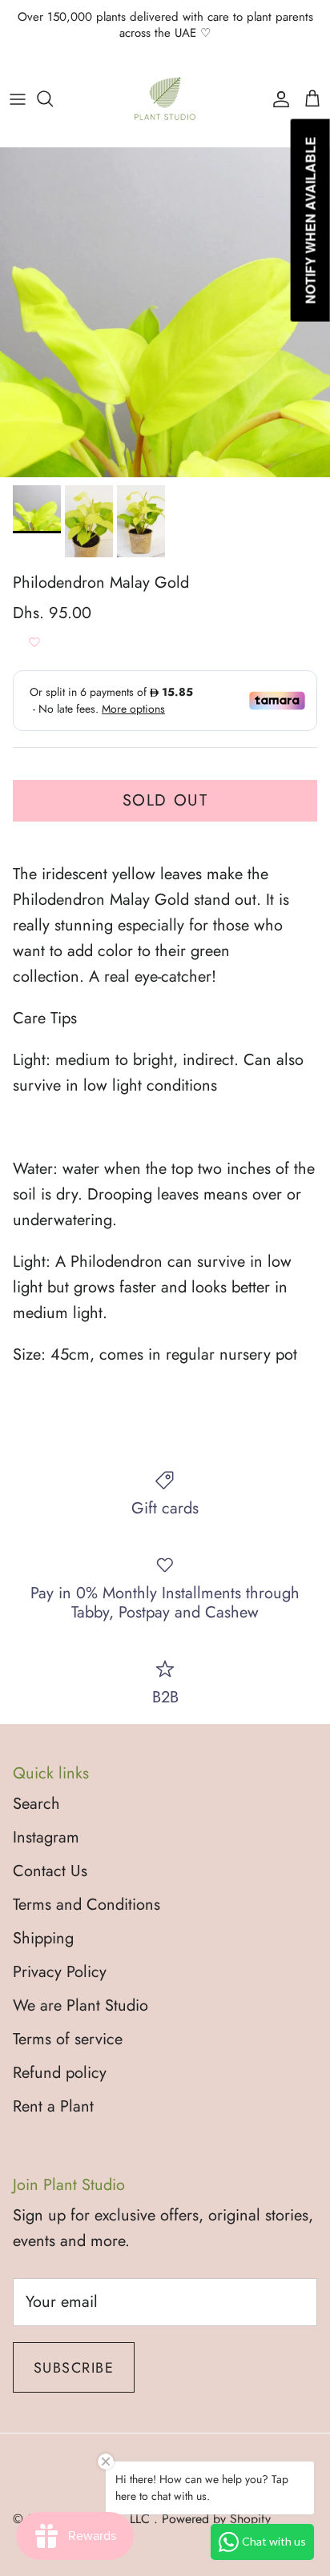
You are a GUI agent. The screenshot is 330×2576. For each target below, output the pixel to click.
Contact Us (50, 1871)
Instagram (46, 1837)
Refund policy (60, 2073)
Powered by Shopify (216, 2519)
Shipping (43, 1938)
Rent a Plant (53, 2106)
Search (36, 1804)
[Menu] (18, 98)
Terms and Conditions (87, 1905)
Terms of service (68, 2039)
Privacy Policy (60, 1972)
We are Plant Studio (80, 2005)
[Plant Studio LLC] (165, 98)
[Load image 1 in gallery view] (165, 312)
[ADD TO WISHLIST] (34, 642)
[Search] (53, 98)
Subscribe (74, 2368)
